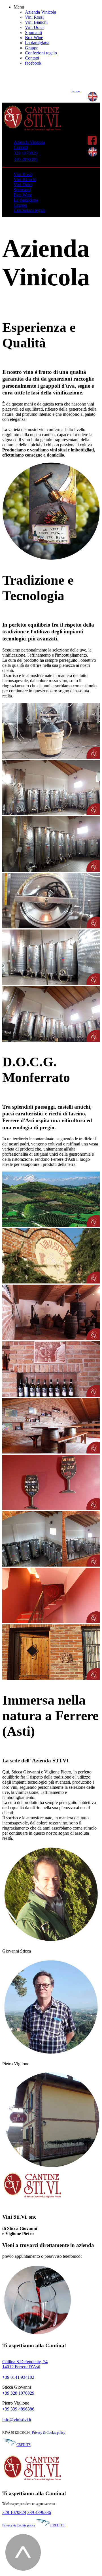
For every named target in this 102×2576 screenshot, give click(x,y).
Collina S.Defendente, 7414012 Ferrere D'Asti (25, 2364)
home (76, 91)
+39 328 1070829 (18, 2393)
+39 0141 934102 (18, 2377)
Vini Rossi (34, 17)
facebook (33, 63)
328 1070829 (25, 153)
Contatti (32, 58)
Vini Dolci (34, 27)
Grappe (32, 48)
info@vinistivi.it (17, 2420)
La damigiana (37, 43)
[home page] (32, 132)
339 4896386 (25, 159)
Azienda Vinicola (41, 12)
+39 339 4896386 (18, 2409)
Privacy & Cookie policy (49, 2433)
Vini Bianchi (36, 22)
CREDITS (24, 2445)
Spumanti (33, 32)
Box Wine (34, 38)
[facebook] (92, 144)
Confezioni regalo (41, 53)
